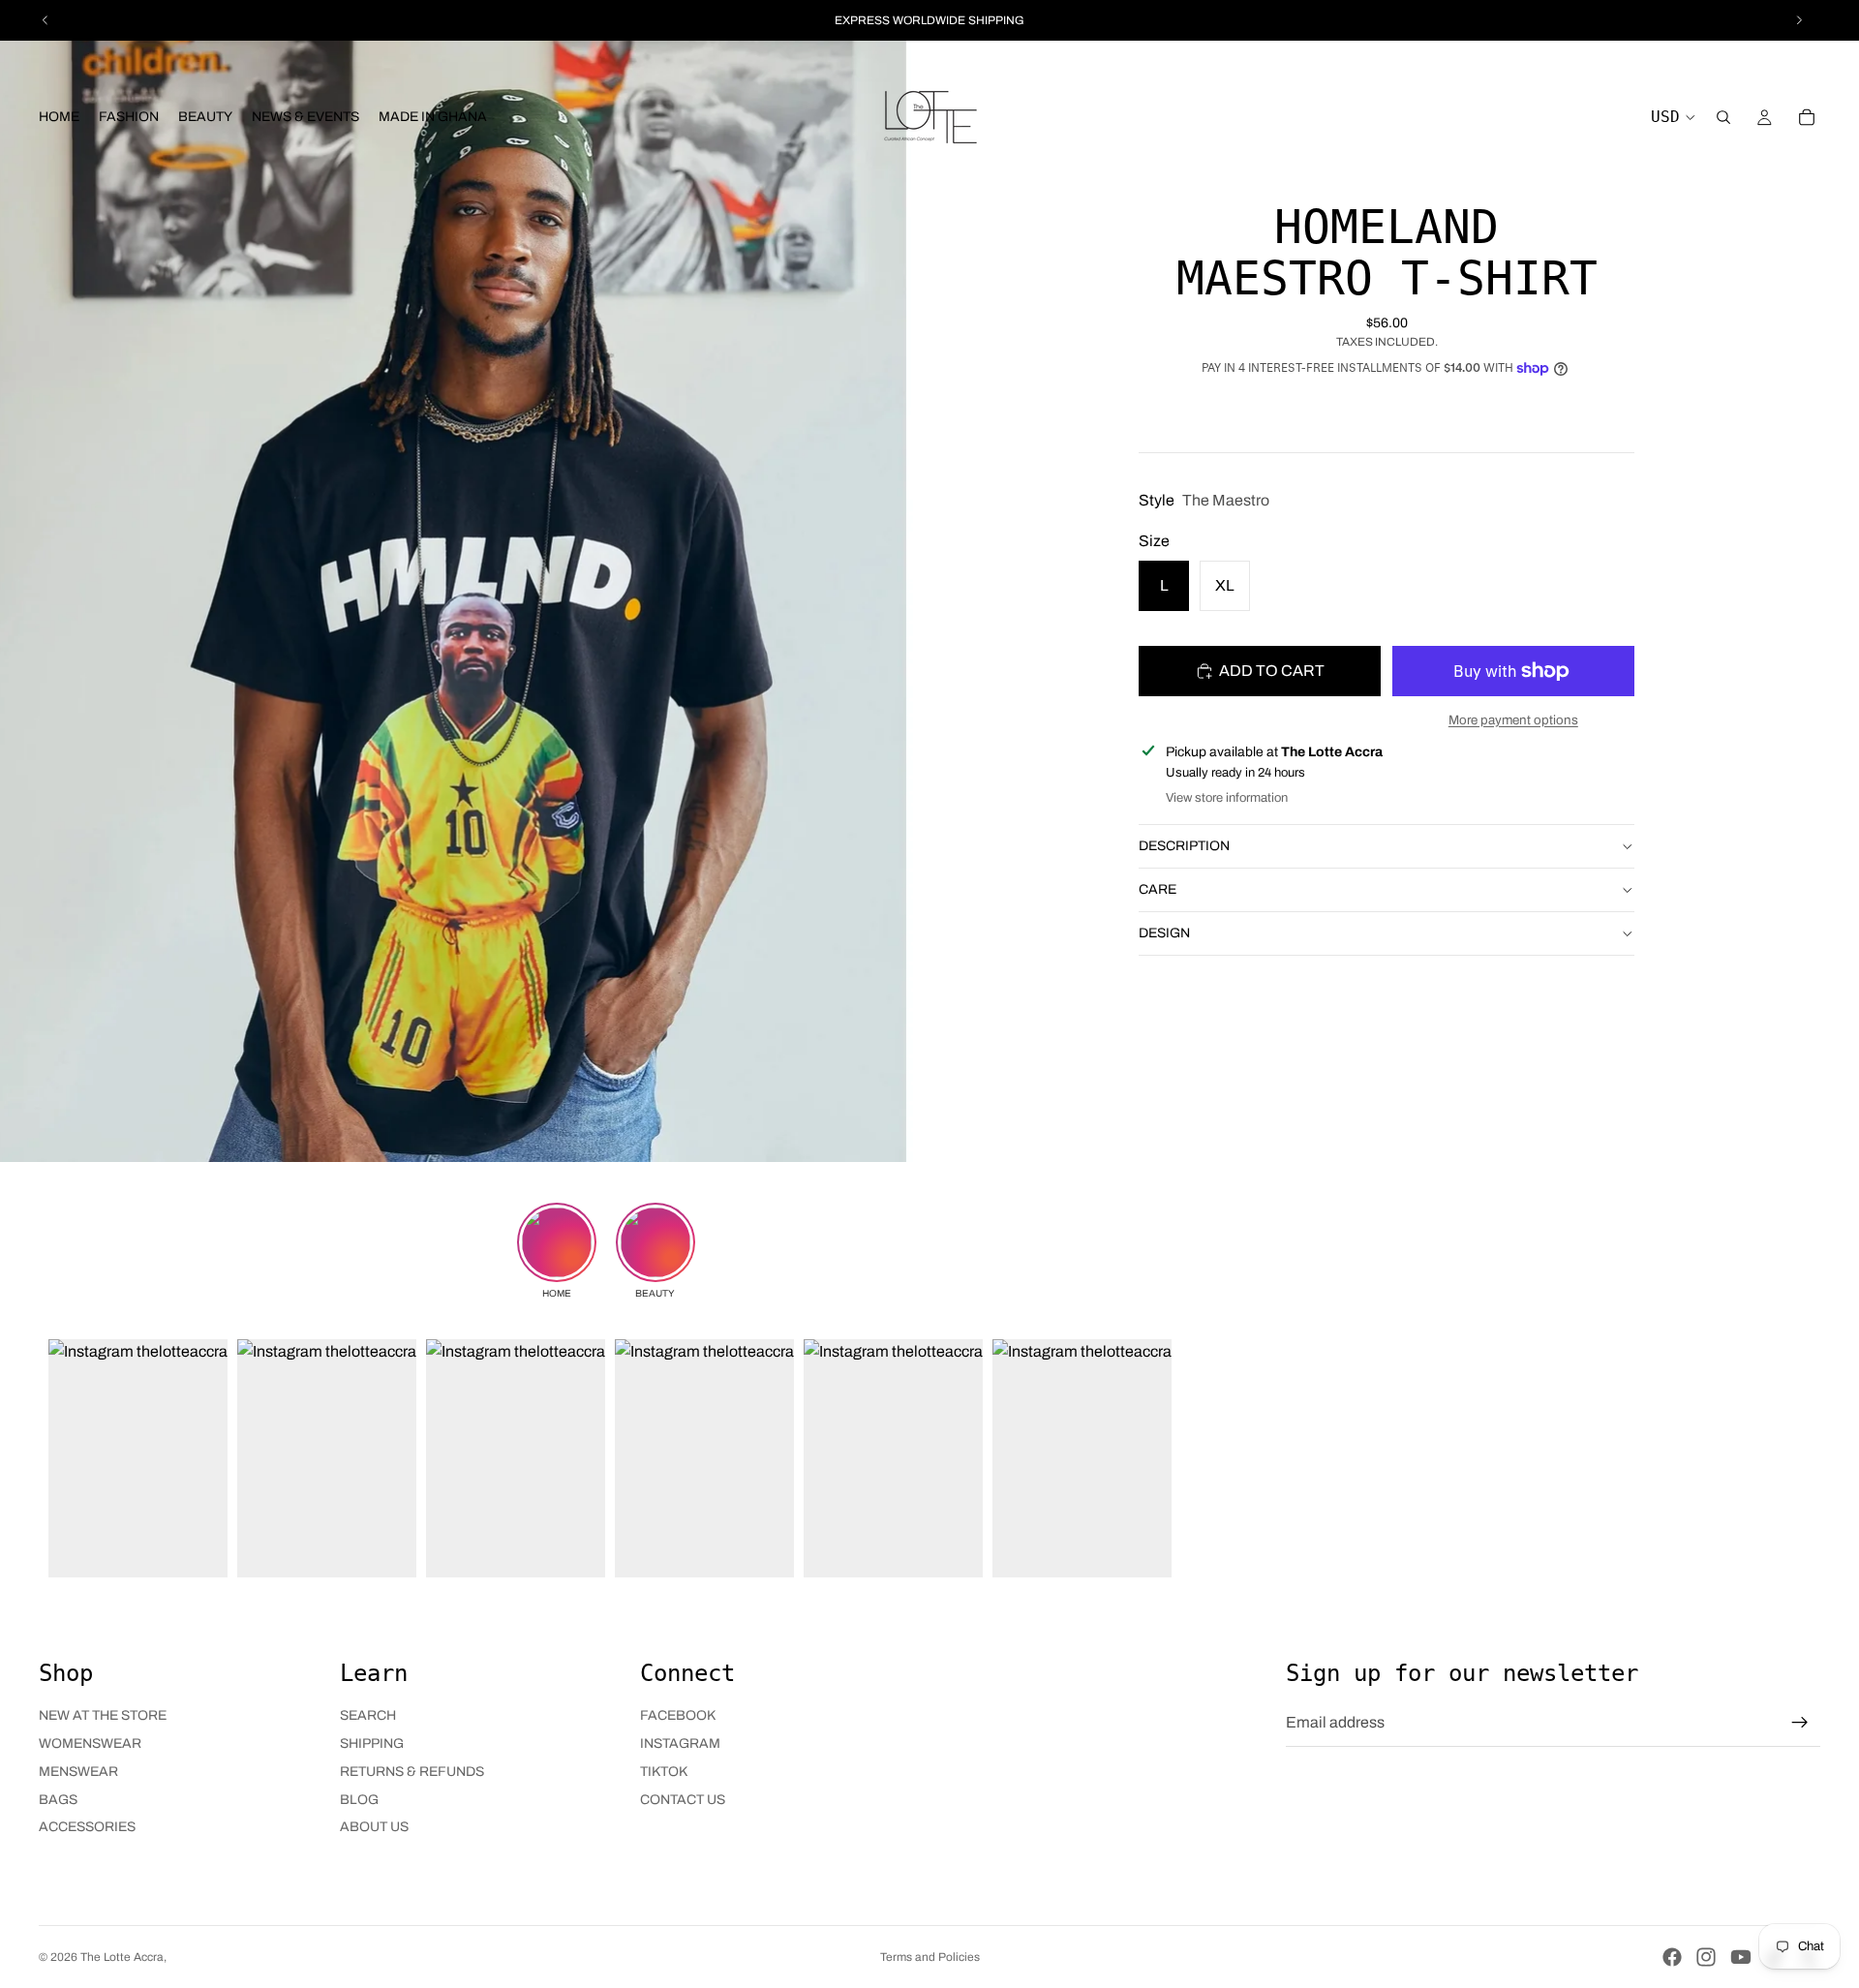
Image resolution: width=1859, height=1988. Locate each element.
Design (1164, 932)
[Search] (1723, 117)
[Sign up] (1800, 1723)
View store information (1227, 798)
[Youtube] (1741, 1957)
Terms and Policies (930, 1957)
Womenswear (90, 1743)
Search (368, 1715)
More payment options (1513, 719)
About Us (374, 1827)
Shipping (372, 1743)
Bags (58, 1800)
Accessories (87, 1827)
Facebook (678, 1715)
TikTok (664, 1772)
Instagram (680, 1743)
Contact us (683, 1800)
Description (1184, 845)
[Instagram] (1706, 1957)
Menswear (78, 1772)
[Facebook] (1672, 1957)
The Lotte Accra (122, 1957)
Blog (359, 1800)
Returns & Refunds (412, 1772)
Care (1158, 888)
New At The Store (103, 1715)
